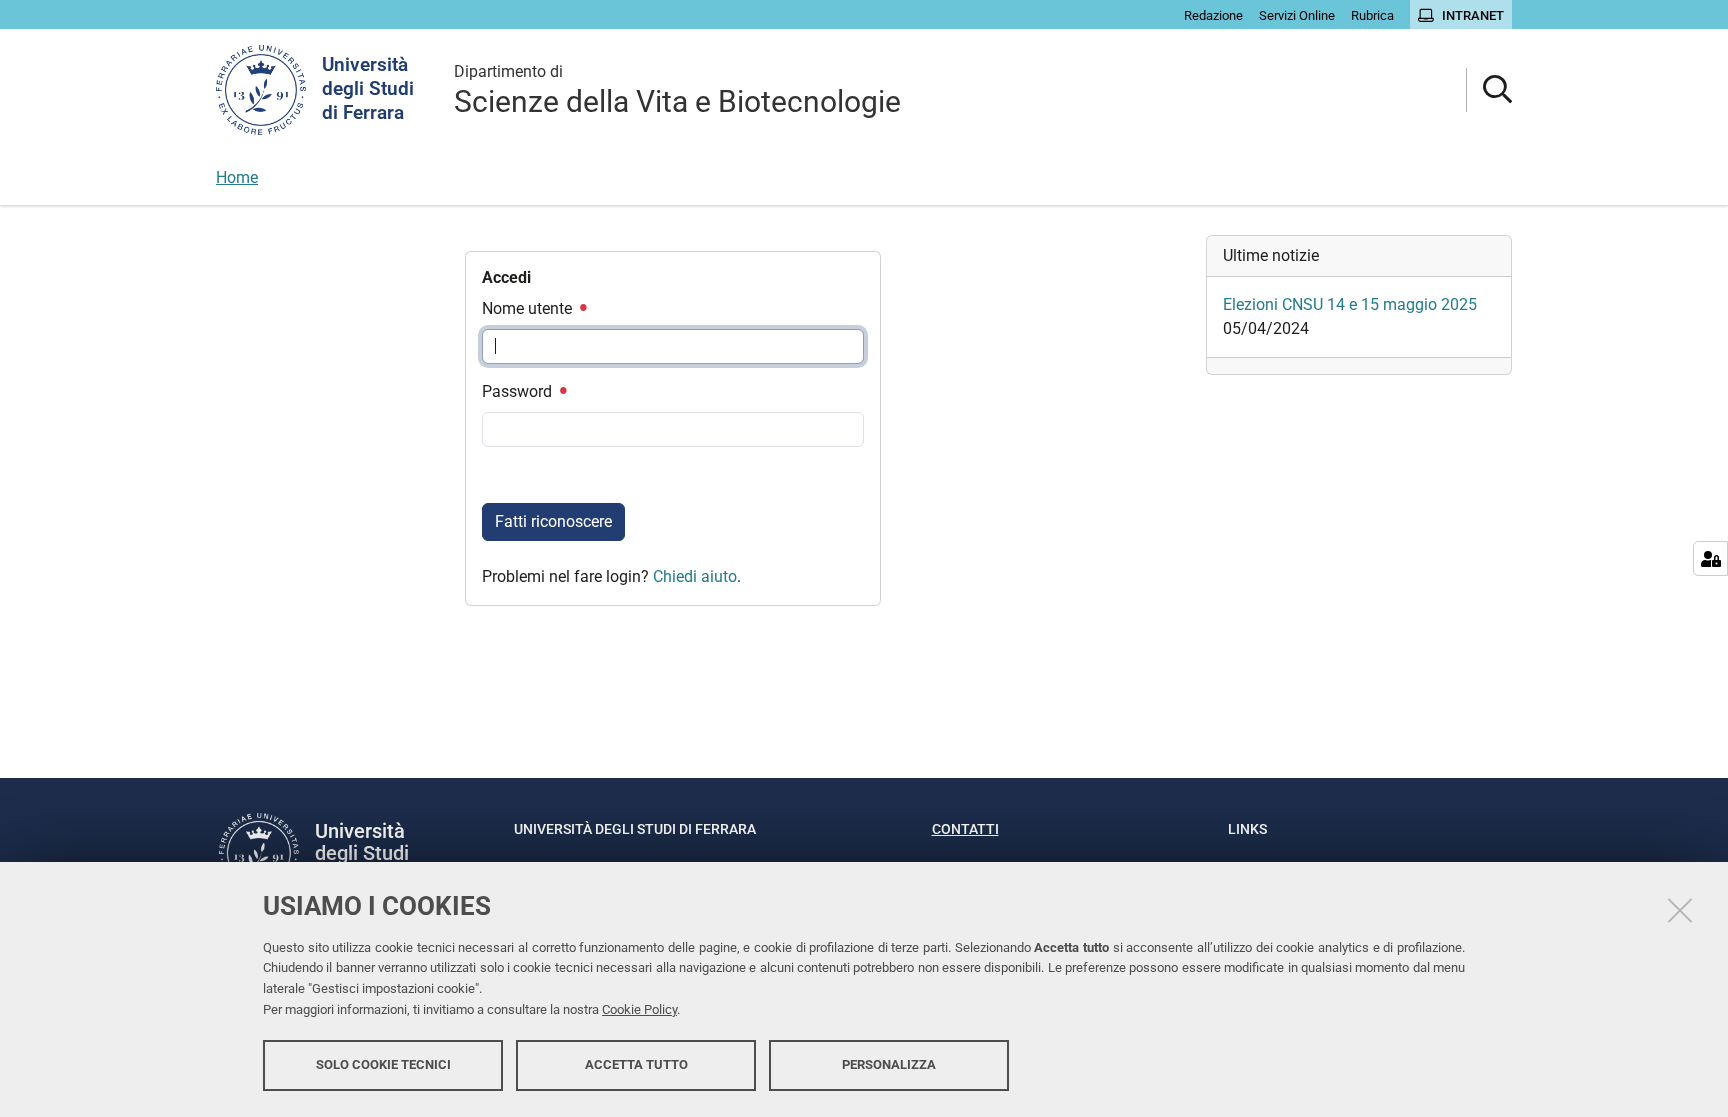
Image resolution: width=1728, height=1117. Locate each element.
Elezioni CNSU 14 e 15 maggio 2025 (1350, 304)
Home (237, 177)
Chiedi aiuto (695, 576)
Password (519, 391)
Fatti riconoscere (553, 521)
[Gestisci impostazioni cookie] (1710, 558)
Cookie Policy (639, 1009)
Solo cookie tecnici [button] (383, 1064)
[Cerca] (1489, 90)
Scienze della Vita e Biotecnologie (677, 90)
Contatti (965, 829)
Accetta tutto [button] (636, 1064)
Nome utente (529, 308)
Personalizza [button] (889, 1064)
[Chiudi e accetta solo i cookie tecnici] (1680, 910)
